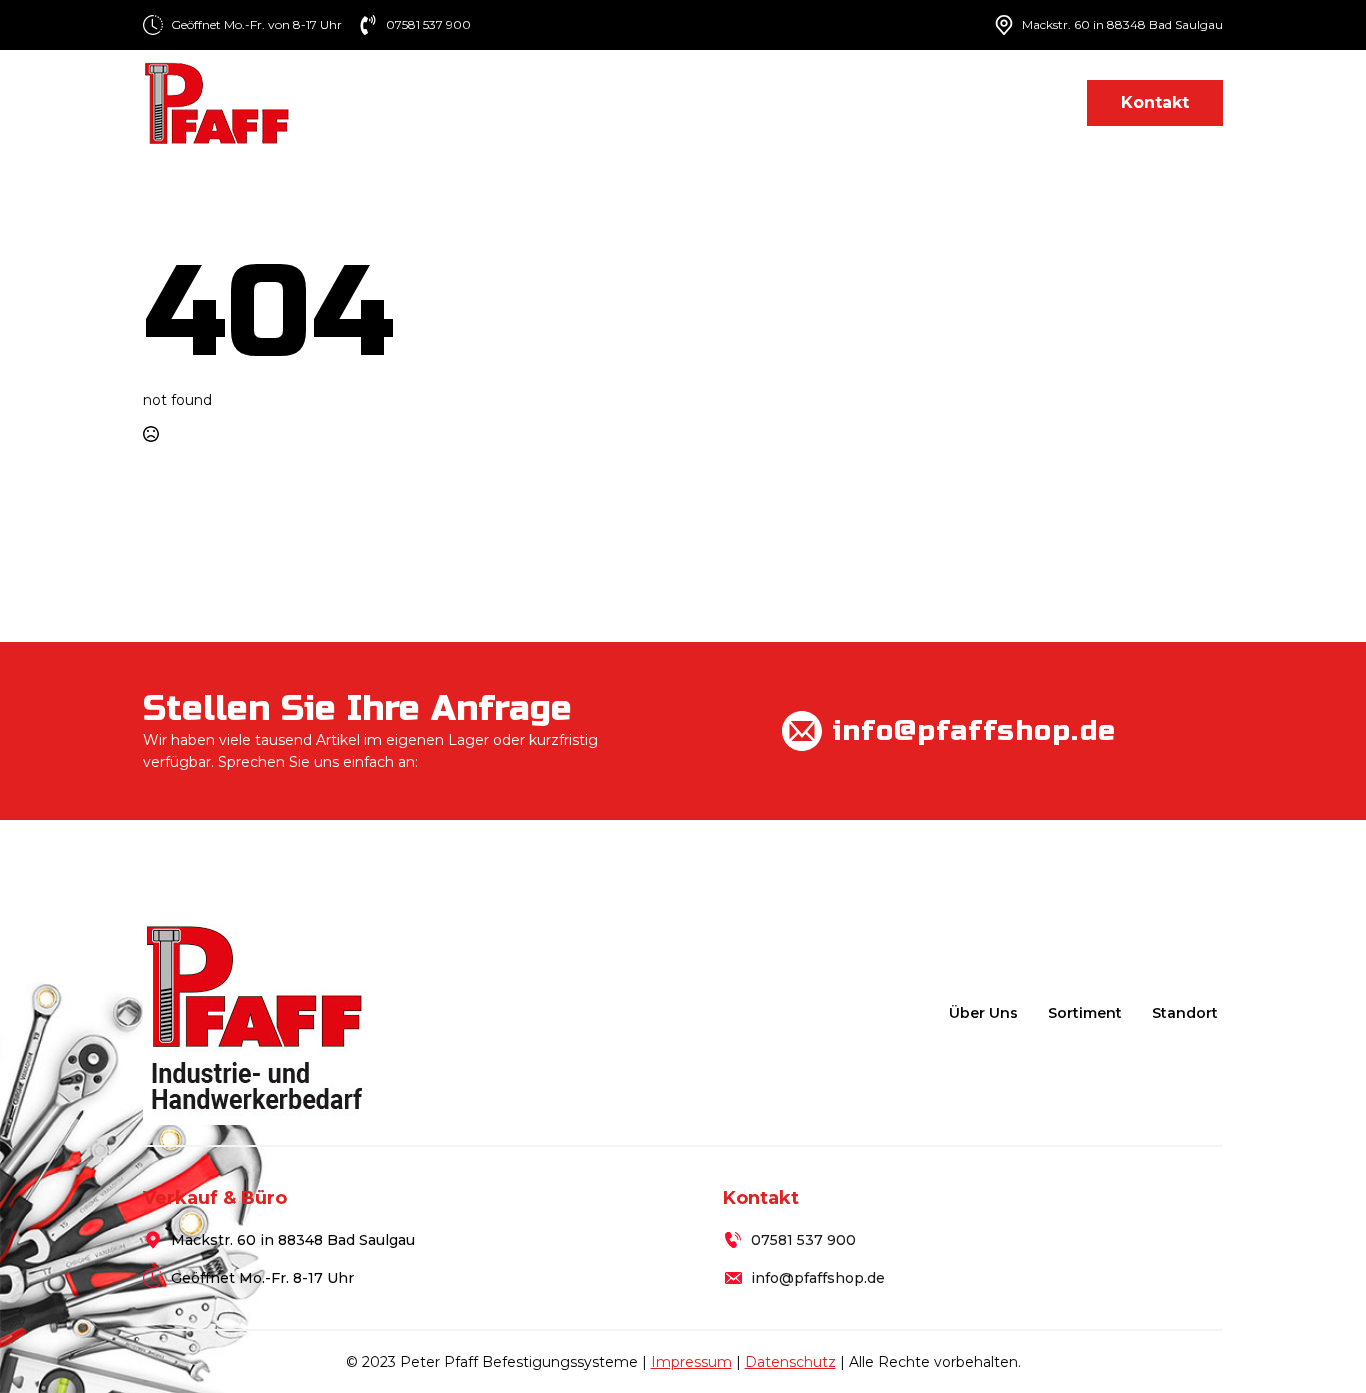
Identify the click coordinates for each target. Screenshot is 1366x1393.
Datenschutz (790, 1362)
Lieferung (906, 102)
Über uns (656, 102)
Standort (1018, 102)
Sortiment (771, 102)
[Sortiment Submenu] (829, 102)
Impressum (691, 1362)
